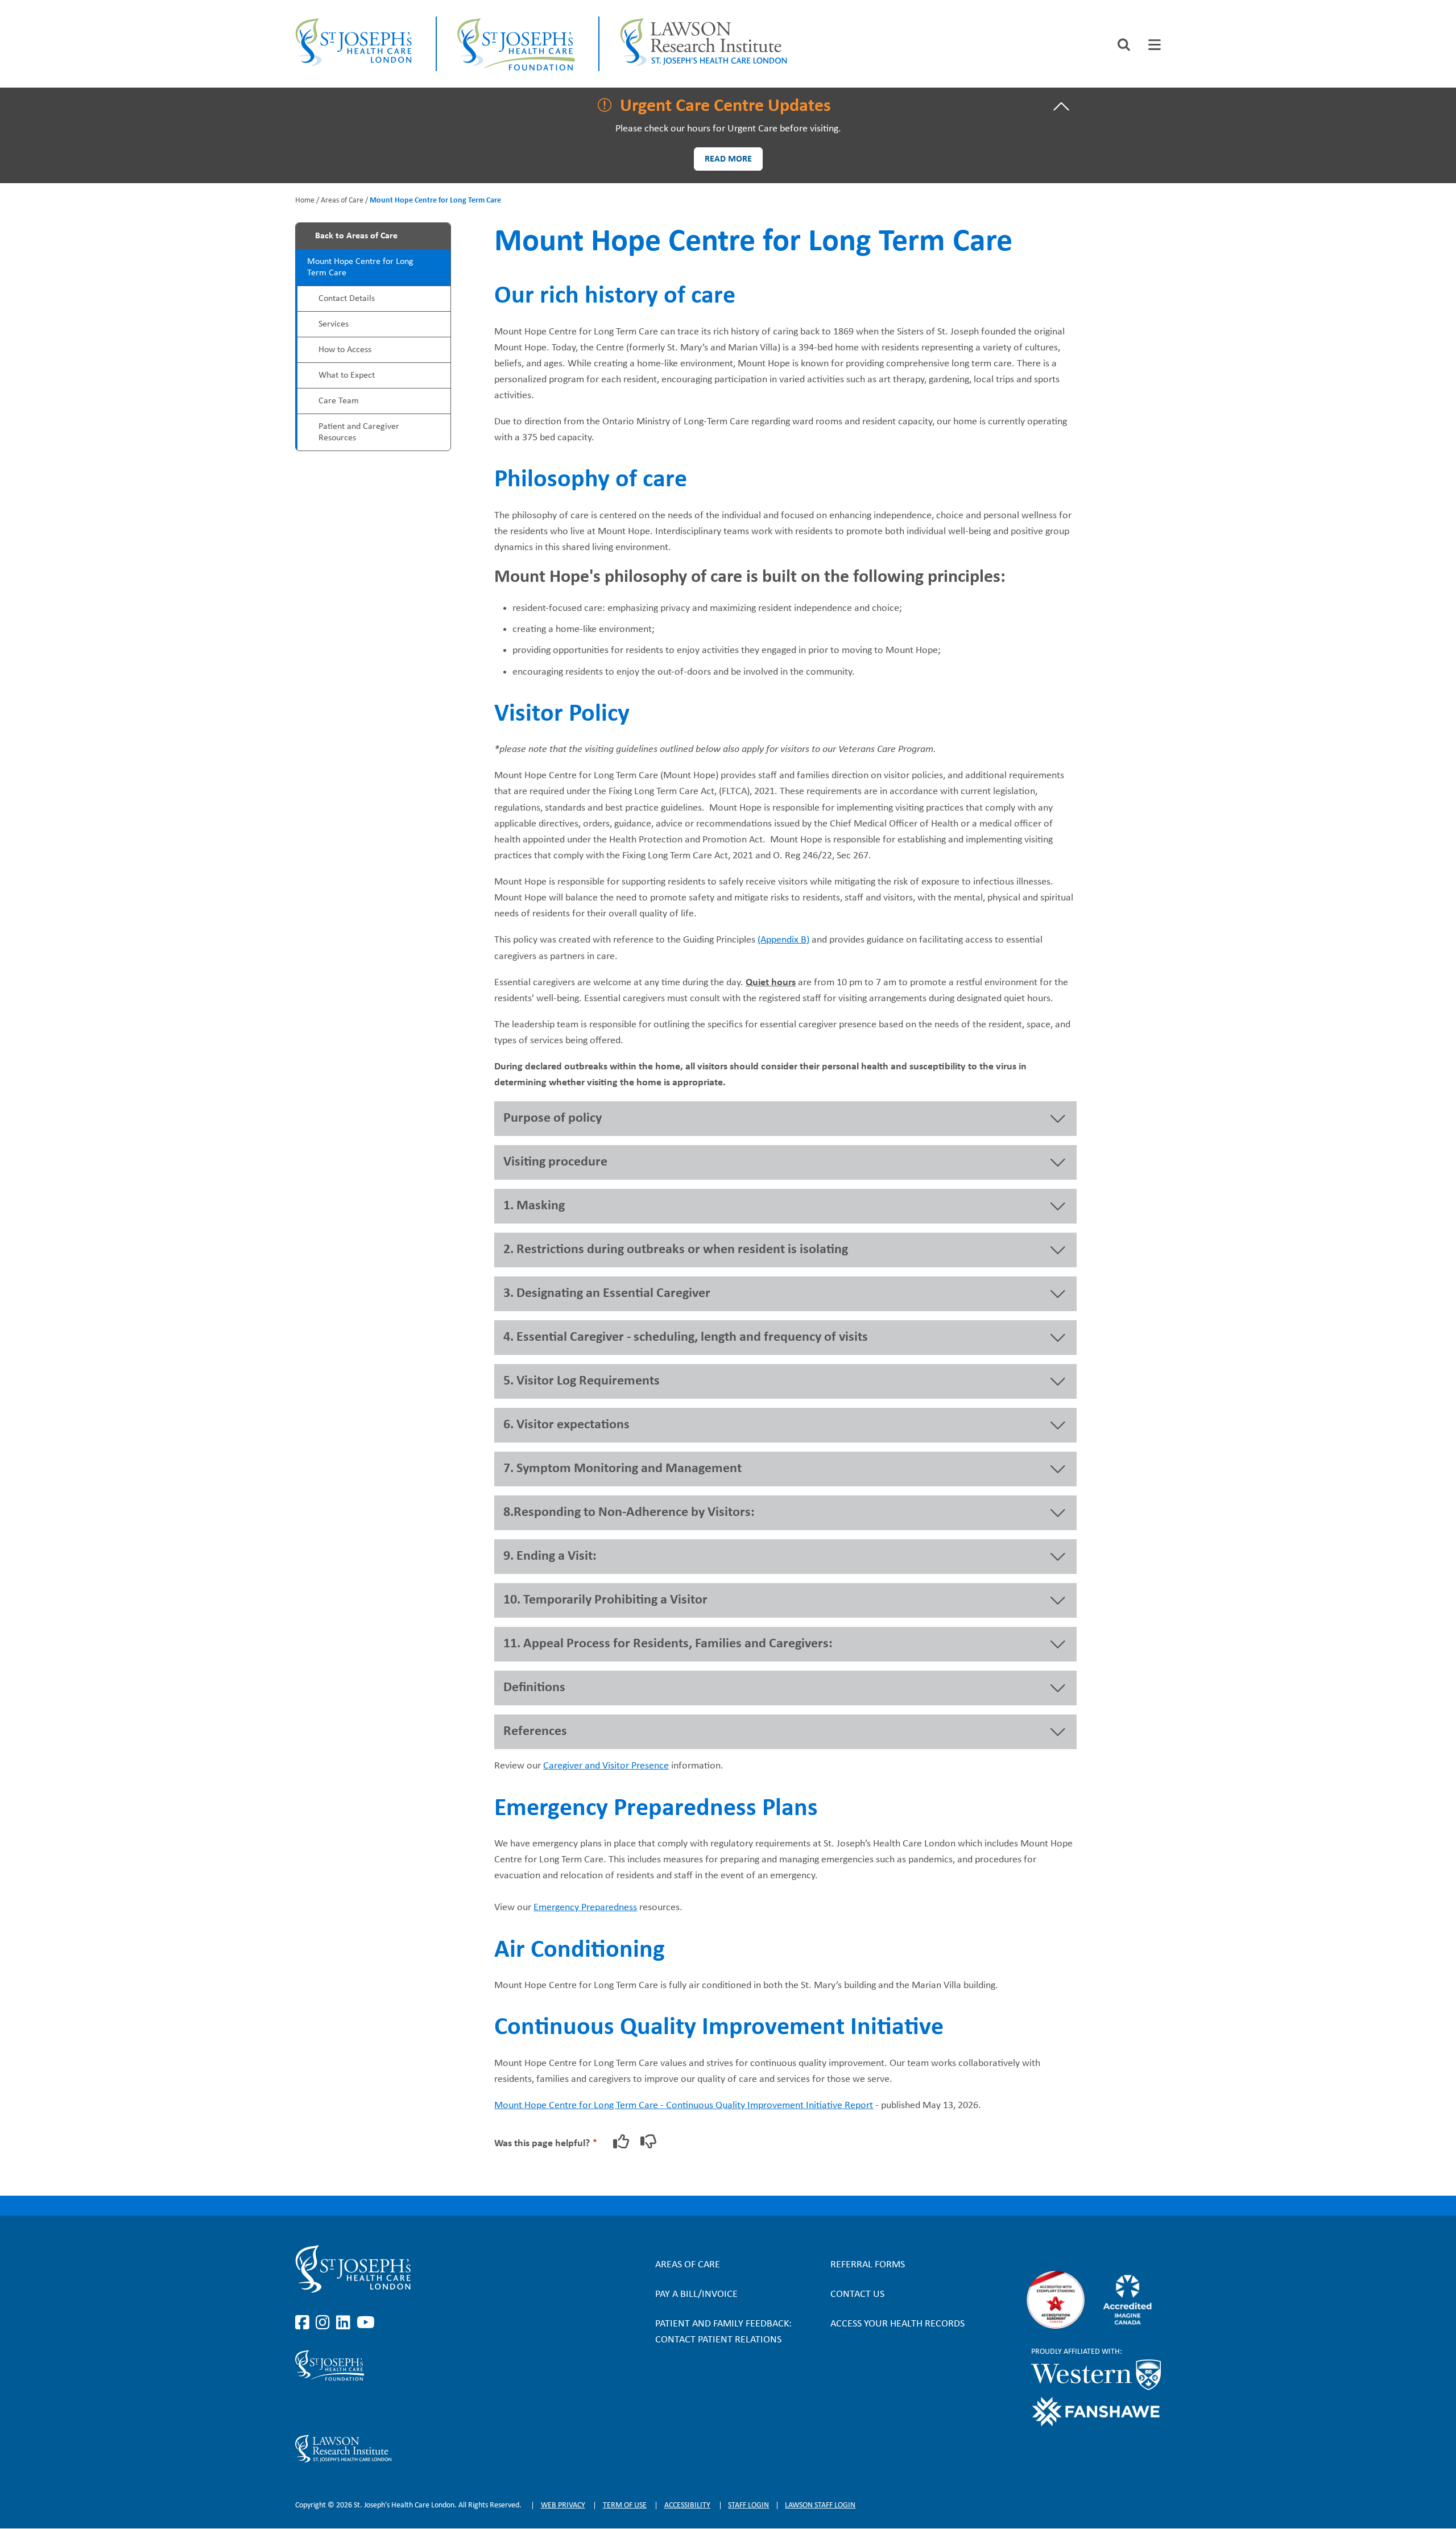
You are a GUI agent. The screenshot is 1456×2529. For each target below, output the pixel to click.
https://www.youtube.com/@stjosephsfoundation (366, 2408)
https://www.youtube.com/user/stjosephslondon (366, 2323)
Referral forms (868, 2265)
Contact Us (857, 2294)
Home (305, 201)
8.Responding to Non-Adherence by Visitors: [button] (629, 1513)
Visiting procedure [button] (555, 1162)
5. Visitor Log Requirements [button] (582, 1381)
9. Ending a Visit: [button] (550, 1556)
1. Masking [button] (534, 1206)
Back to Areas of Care (356, 236)
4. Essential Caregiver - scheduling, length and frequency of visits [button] (686, 1337)
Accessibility (687, 2505)
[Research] (425, 2449)
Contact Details (347, 299)
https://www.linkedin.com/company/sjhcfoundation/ (345, 2408)
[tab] (1155, 45)
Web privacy (563, 2505)
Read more (728, 159)
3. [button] (607, 1294)
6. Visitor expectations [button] (566, 1425)
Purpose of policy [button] (553, 1118)
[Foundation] (518, 44)
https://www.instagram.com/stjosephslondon (325, 2323)
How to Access (345, 350)
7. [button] (622, 1469)
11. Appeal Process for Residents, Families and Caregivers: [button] (668, 1644)
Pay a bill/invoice (696, 2294)
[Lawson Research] (705, 44)
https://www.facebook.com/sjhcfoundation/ (304, 2408)
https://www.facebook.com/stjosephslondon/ (304, 2323)
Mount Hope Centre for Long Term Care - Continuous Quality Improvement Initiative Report (684, 2106)
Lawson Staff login (820, 2505)
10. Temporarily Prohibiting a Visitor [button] (605, 1600)
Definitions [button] (534, 1688)
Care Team (339, 401)
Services (334, 324)
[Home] (355, 44)
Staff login (748, 2505)
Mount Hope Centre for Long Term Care (360, 267)
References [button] (535, 1732)
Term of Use (625, 2505)
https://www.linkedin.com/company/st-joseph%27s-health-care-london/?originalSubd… (345, 2323)
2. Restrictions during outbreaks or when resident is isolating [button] (676, 1250)
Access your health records (897, 2324)
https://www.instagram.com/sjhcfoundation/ (325, 2408)
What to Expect (347, 375)
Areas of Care (342, 201)
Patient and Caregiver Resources (359, 432)
